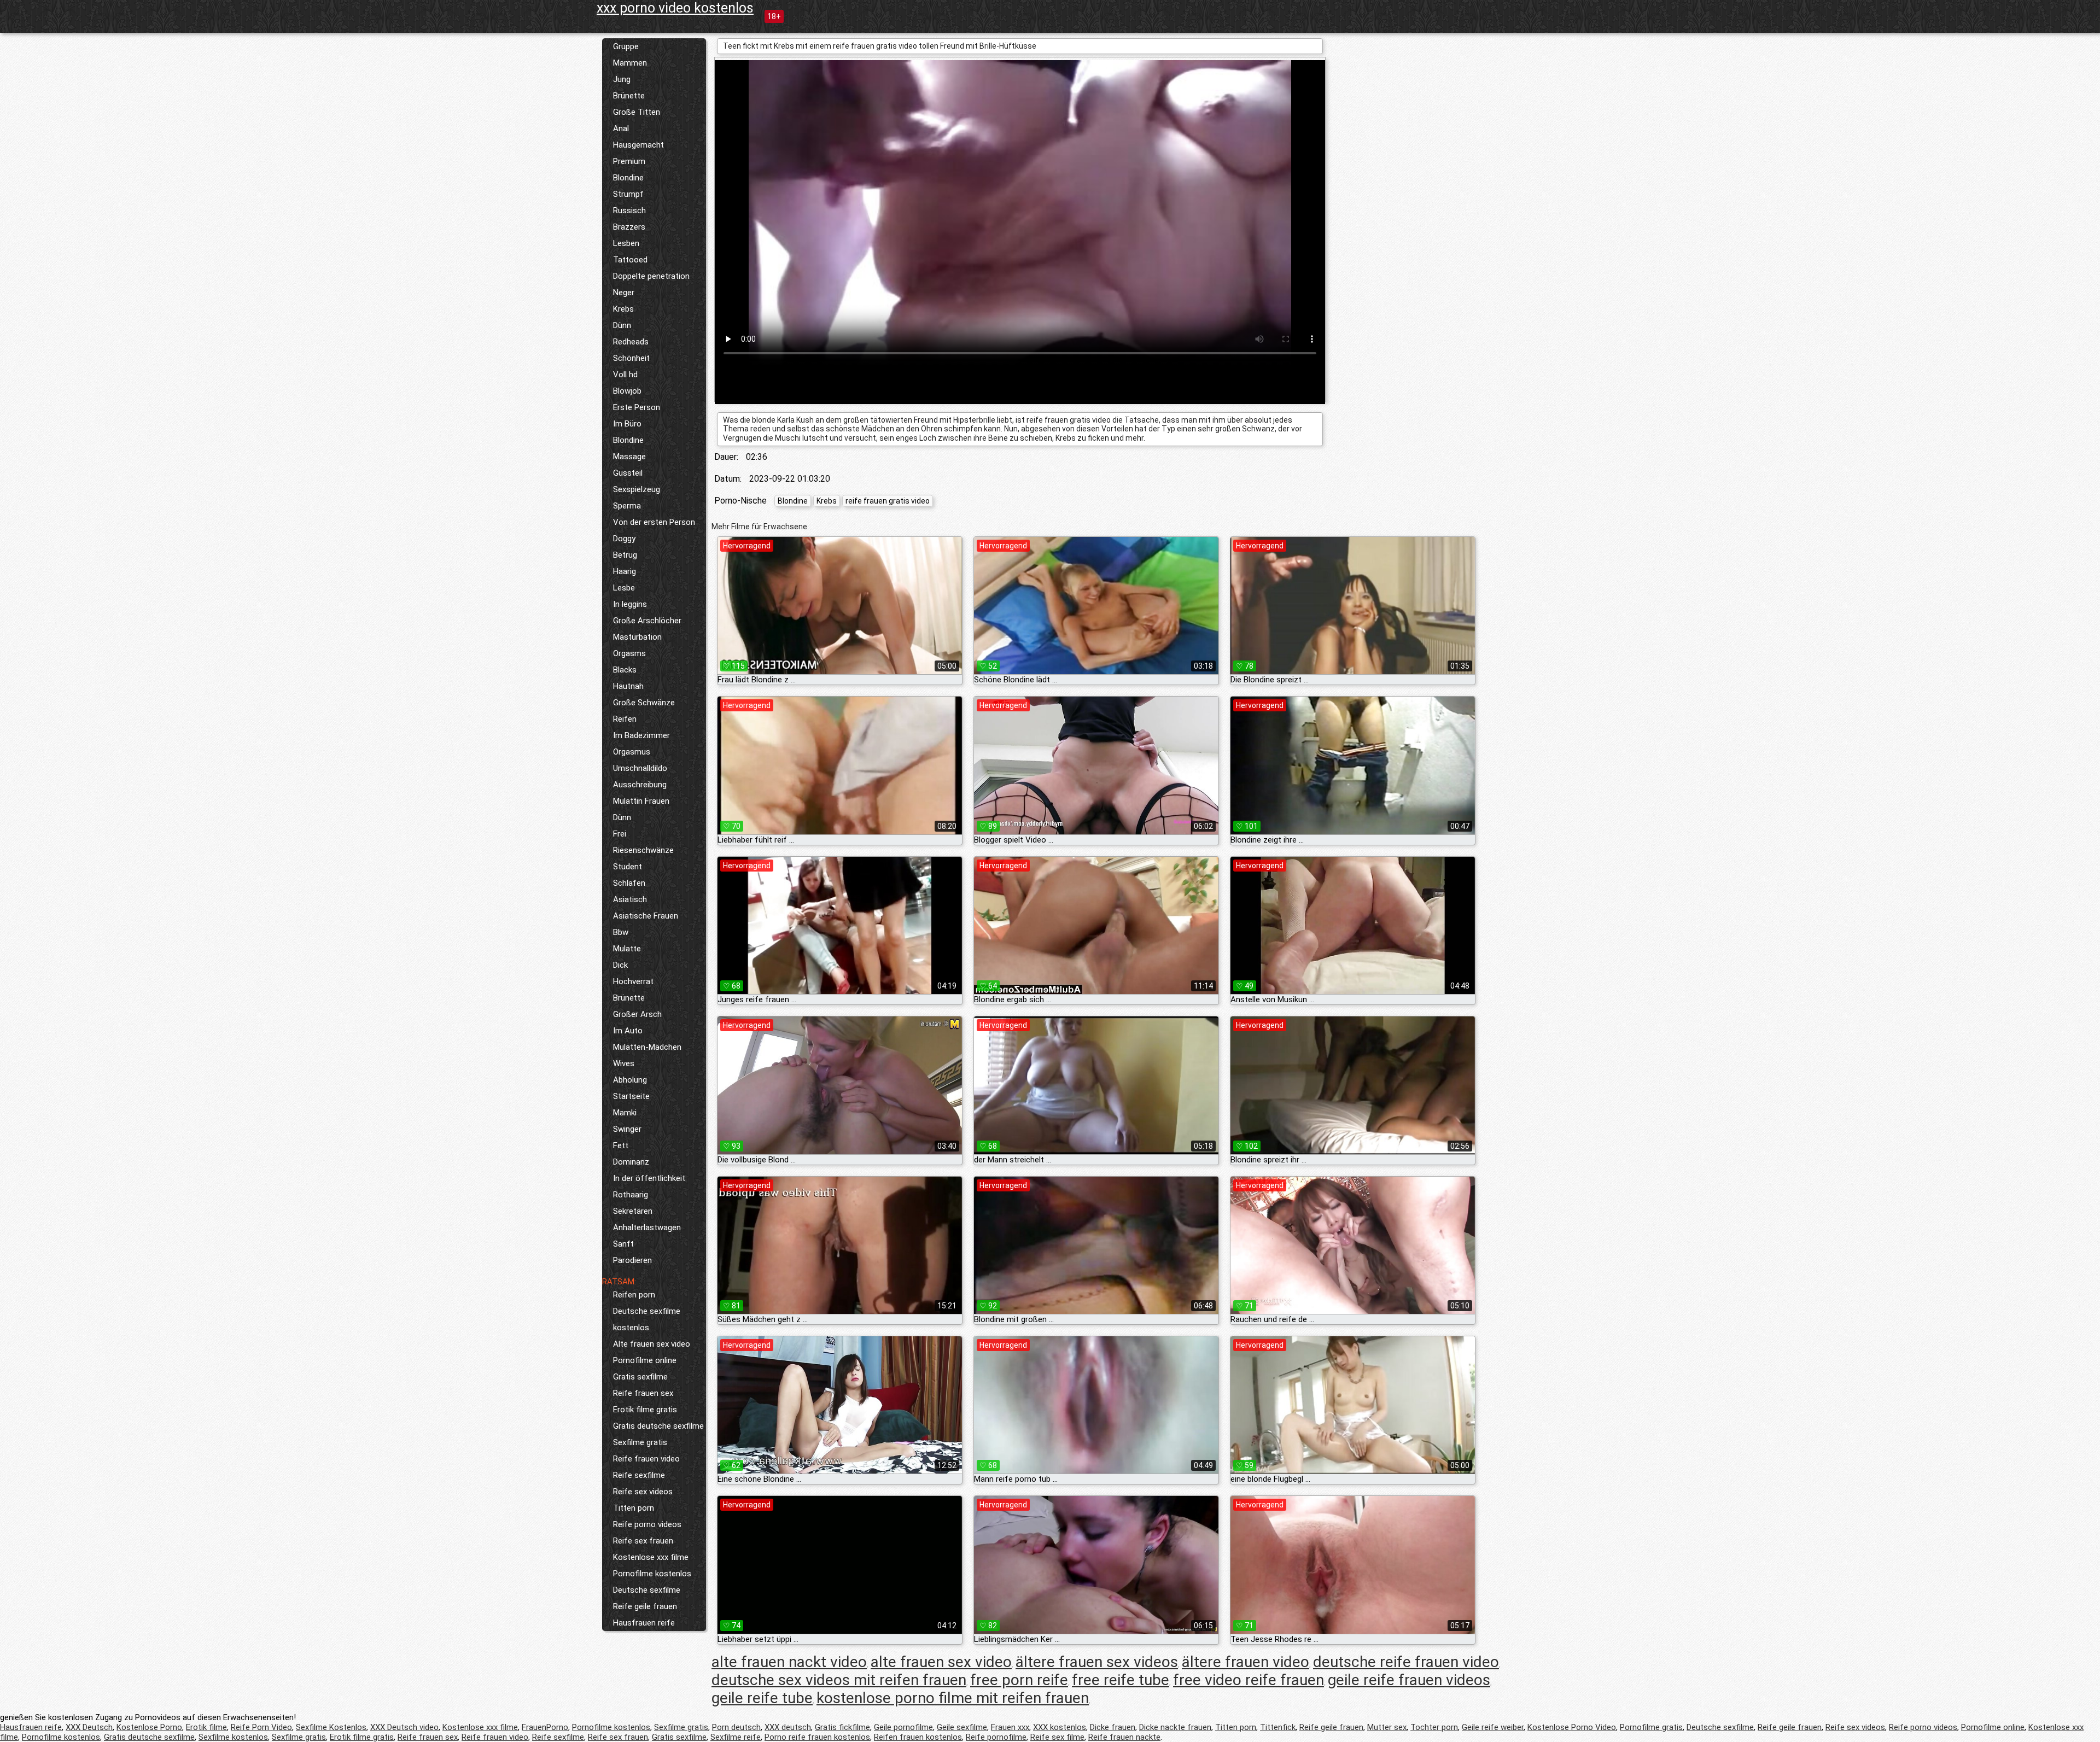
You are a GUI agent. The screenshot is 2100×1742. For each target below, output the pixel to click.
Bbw (621, 932)
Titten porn (634, 1508)
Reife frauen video (646, 1459)
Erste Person (637, 407)
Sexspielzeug (637, 489)
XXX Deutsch (89, 1727)
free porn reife (1019, 1680)
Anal (621, 128)
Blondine (628, 178)
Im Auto (628, 1031)
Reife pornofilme (996, 1737)
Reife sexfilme (639, 1475)
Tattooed (630, 260)
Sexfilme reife (736, 1737)
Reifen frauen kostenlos (918, 1737)
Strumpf (628, 194)
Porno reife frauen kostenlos (817, 1737)
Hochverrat (633, 981)
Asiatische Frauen (646, 916)
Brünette (629, 96)
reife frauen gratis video (888, 501)
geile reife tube (762, 1698)
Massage (629, 457)
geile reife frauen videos (1409, 1680)
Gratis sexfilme (640, 1377)
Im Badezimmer (641, 735)
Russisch (629, 211)
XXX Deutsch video (404, 1727)
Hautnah (628, 686)
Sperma (627, 506)
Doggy (624, 539)
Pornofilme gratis (1651, 1727)
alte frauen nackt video (789, 1662)
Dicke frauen (1113, 1727)
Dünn (622, 325)
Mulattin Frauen (641, 801)
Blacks (625, 670)
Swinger (627, 1129)
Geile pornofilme (903, 1727)
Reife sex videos (643, 1492)
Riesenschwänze (643, 850)
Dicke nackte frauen (1175, 1727)
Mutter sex (1387, 1727)
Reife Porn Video (261, 1727)
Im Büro (627, 424)
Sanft (623, 1244)
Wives (624, 1063)
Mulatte (627, 949)
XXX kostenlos (1060, 1727)
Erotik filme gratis (645, 1410)
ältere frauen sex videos (1097, 1662)
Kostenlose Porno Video (1572, 1727)
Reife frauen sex (643, 1393)
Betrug (625, 555)
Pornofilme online (645, 1360)
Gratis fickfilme (842, 1727)
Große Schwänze (644, 703)
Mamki (625, 1113)
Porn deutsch (736, 1727)
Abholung (630, 1080)
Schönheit (631, 358)
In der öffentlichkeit (649, 1178)
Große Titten (637, 112)
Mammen (630, 63)
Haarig (625, 571)
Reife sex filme (1057, 1737)
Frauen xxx (1010, 1727)
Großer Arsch (637, 1014)
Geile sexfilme (962, 1727)
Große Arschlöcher (647, 621)
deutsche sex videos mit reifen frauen (839, 1680)
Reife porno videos (647, 1524)
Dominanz (631, 1162)
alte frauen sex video (941, 1662)
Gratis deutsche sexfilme (658, 1426)
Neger (624, 293)
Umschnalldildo (640, 768)
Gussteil (628, 473)
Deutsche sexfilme (647, 1590)
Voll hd (625, 375)
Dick (620, 965)
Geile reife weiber (1493, 1727)
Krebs (623, 309)
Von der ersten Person (654, 522)
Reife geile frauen (645, 1606)
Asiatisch (630, 899)
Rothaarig (631, 1195)
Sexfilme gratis (640, 1442)
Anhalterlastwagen (647, 1227)
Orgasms (629, 653)
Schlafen (629, 883)
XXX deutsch (788, 1727)
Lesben (626, 243)
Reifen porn (634, 1295)
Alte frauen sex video (652, 1344)
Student (628, 867)
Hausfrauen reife (644, 1623)
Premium (629, 161)
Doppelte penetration (651, 276)
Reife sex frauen (643, 1541)
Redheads (631, 342)
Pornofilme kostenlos (652, 1574)
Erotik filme (206, 1727)
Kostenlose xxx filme (651, 1557)
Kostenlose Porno (149, 1727)
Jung (622, 79)
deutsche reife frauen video (1406, 1662)
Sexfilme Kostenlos (331, 1727)
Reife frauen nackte (1124, 1737)
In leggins (630, 604)
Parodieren (632, 1260)
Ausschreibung (640, 785)
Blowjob (627, 391)
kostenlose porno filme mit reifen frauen (953, 1698)
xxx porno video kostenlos (675, 8)
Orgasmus (632, 752)
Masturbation (637, 637)
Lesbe (624, 588)
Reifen (625, 719)
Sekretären (633, 1211)
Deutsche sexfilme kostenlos (647, 1319)
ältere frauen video (1246, 1662)
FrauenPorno (545, 1727)
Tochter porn (1434, 1727)
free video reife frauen (1249, 1680)
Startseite (631, 1096)
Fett (621, 1145)
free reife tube (1121, 1680)
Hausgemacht (638, 145)
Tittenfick (1278, 1727)
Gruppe (626, 46)
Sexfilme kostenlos (233, 1737)
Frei (620, 834)
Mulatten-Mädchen (647, 1047)
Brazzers (629, 227)
